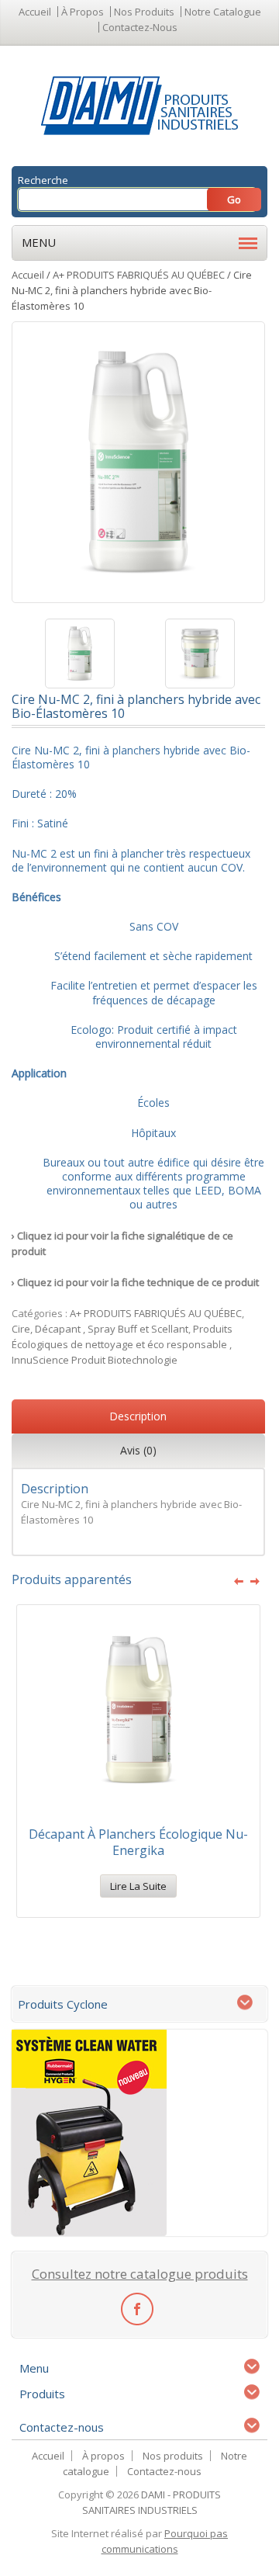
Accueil (35, 12)
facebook (137, 2308)
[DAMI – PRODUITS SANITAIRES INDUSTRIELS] (140, 105)
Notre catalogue (223, 12)
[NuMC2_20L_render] (200, 654)
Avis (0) (138, 1450)
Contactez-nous (140, 27)
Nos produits (144, 12)
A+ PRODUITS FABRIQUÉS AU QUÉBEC (139, 275)
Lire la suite (138, 1886)
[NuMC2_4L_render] (79, 654)
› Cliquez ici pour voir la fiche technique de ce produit (135, 1282)
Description (138, 1416)
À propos (83, 12)
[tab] (138, 1418)
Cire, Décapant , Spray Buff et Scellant (100, 1329)
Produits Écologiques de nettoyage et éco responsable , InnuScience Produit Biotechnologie (122, 1344)
